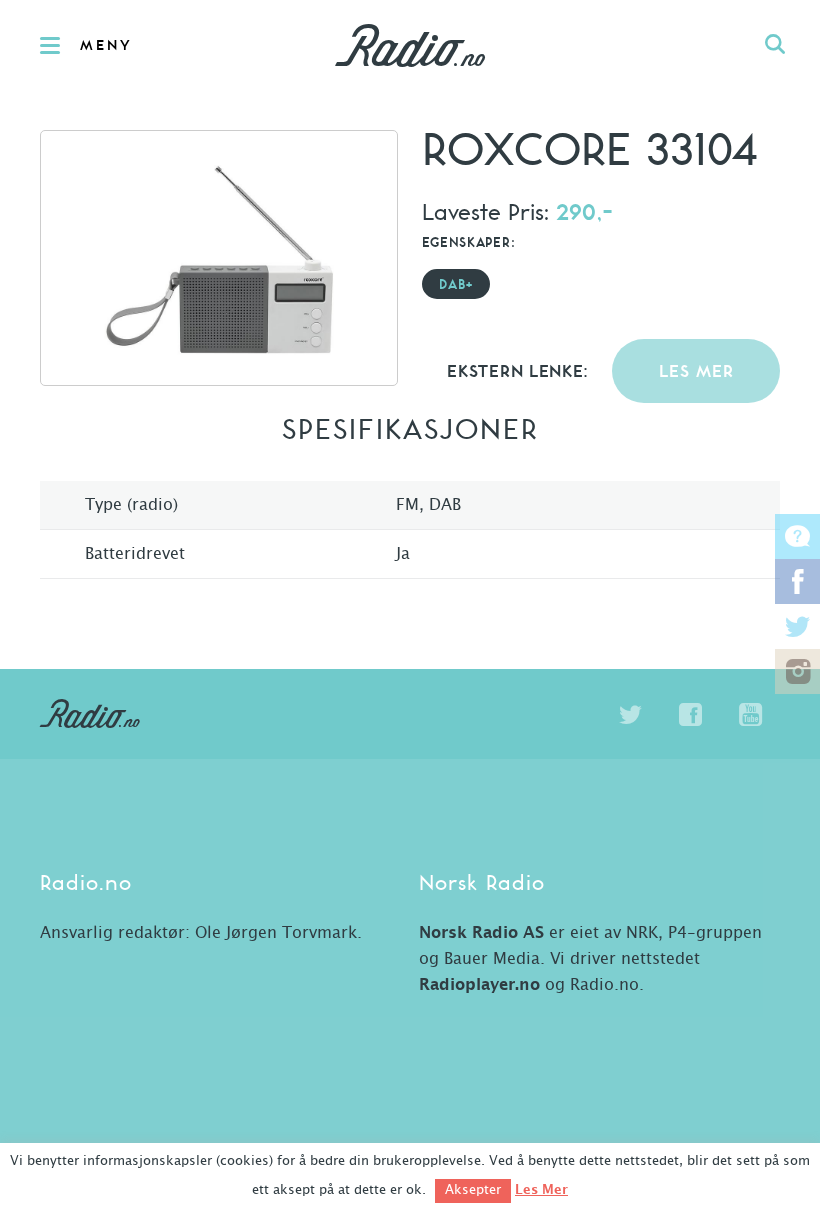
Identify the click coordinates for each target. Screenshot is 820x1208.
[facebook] (690, 715)
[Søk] (775, 45)
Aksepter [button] (473, 1190)
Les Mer (541, 1190)
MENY (106, 46)
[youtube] (750, 715)
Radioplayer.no (479, 985)
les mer (696, 372)
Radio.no (410, 45)
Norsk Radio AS (481, 933)
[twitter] (630, 715)
